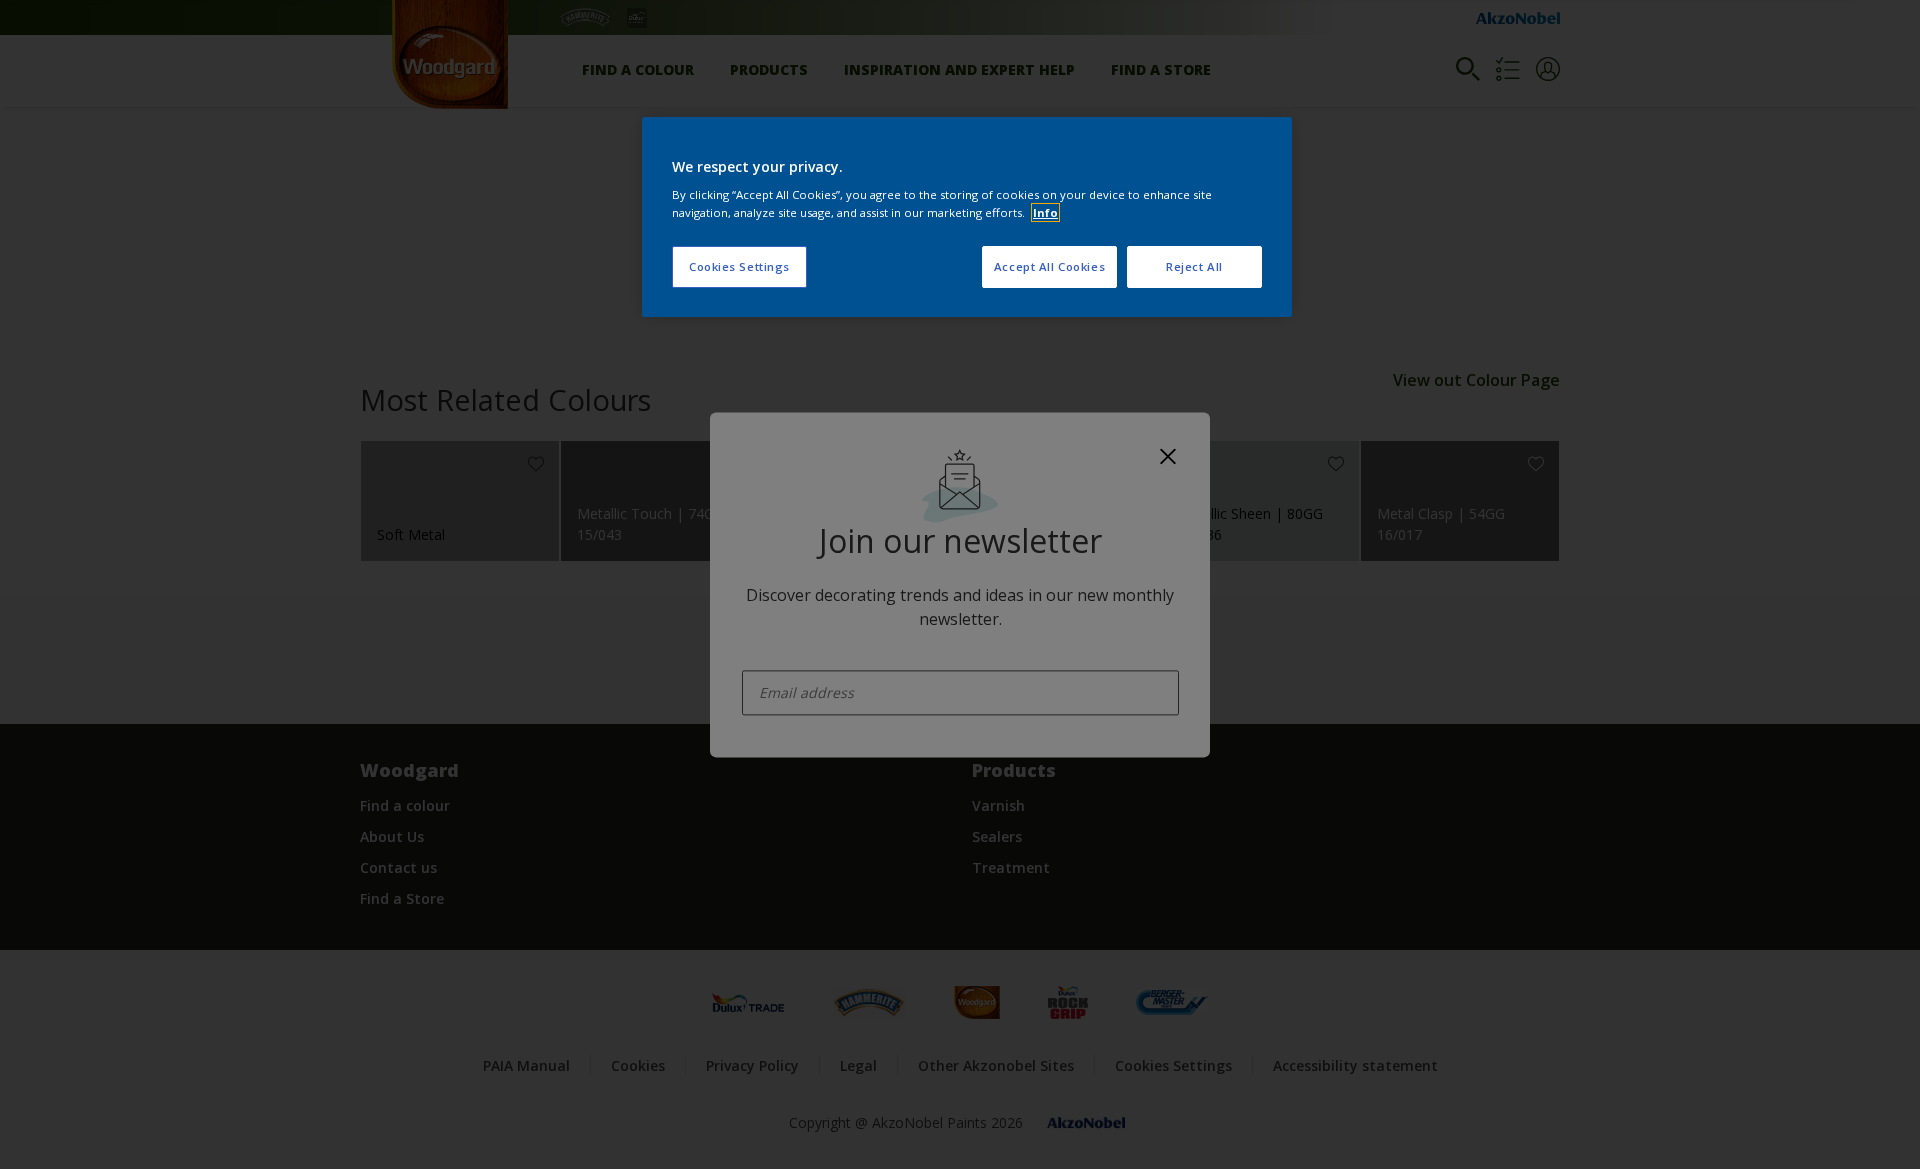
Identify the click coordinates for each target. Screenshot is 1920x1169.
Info (1045, 212)
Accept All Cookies (1049, 266)
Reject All (1194, 266)
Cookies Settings (739, 266)
